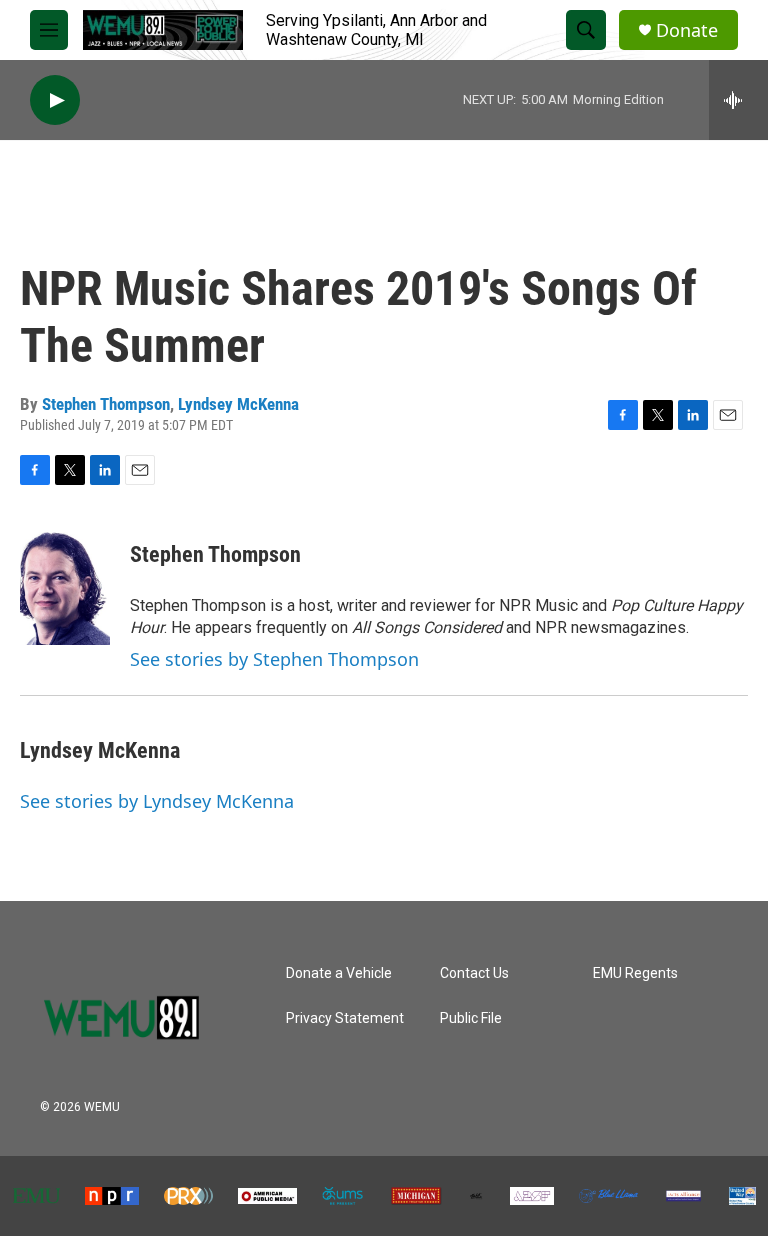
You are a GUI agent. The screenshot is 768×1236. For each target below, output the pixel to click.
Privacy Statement (345, 1018)
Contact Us (474, 973)
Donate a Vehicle (339, 973)
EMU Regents (635, 973)
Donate (687, 30)
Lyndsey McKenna (238, 404)
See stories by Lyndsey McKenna (157, 801)
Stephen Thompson (106, 404)
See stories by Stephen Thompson (274, 659)
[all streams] (738, 100)
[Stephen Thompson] (65, 585)
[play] (55, 100)
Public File (471, 1018)
